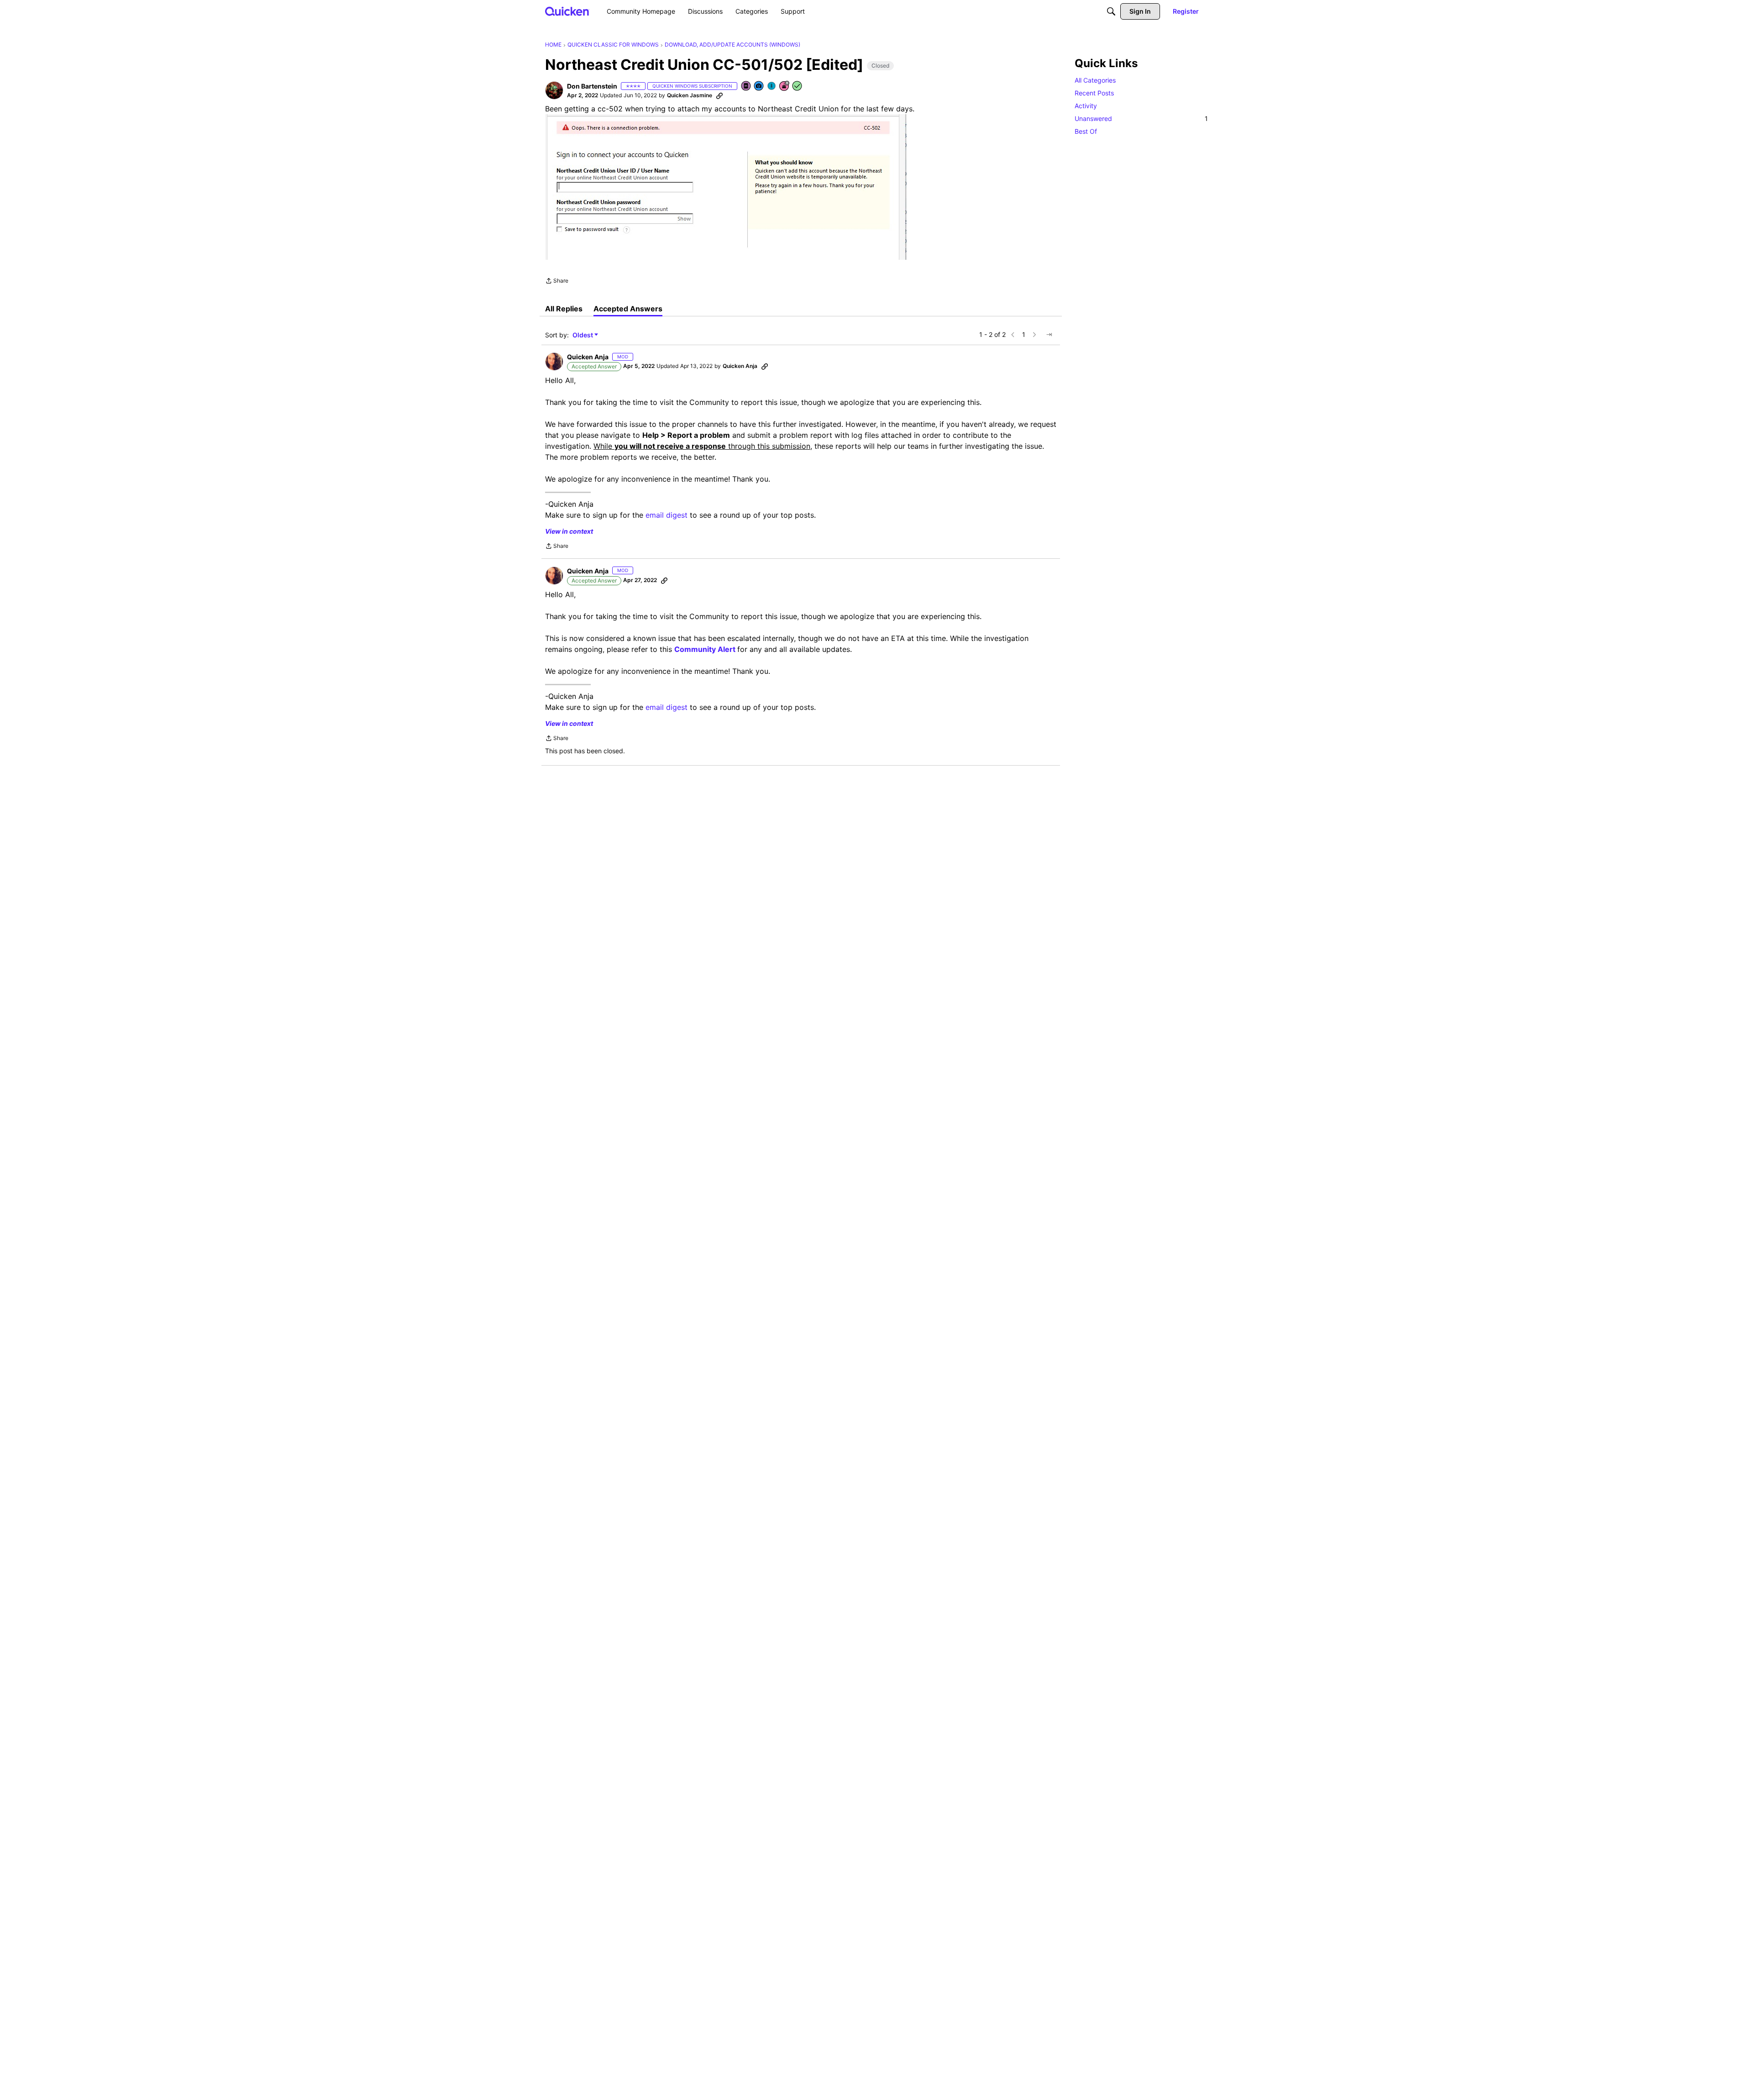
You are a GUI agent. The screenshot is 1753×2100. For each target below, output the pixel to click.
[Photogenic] (759, 87)
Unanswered (1141, 118)
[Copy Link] (719, 95)
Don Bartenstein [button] (592, 86)
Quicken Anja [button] (588, 357)
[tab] (564, 309)
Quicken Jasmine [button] (690, 95)
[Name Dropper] (746, 87)
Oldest (583, 335)
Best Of (1086, 131)
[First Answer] (798, 87)
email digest (667, 515)
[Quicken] (567, 11)
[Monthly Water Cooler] (772, 87)
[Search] (1111, 11)
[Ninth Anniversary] (785, 87)
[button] (554, 90)
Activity (1086, 106)
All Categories (1095, 80)
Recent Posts (1094, 93)
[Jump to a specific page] (1049, 335)
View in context (569, 531)
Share (557, 282)
